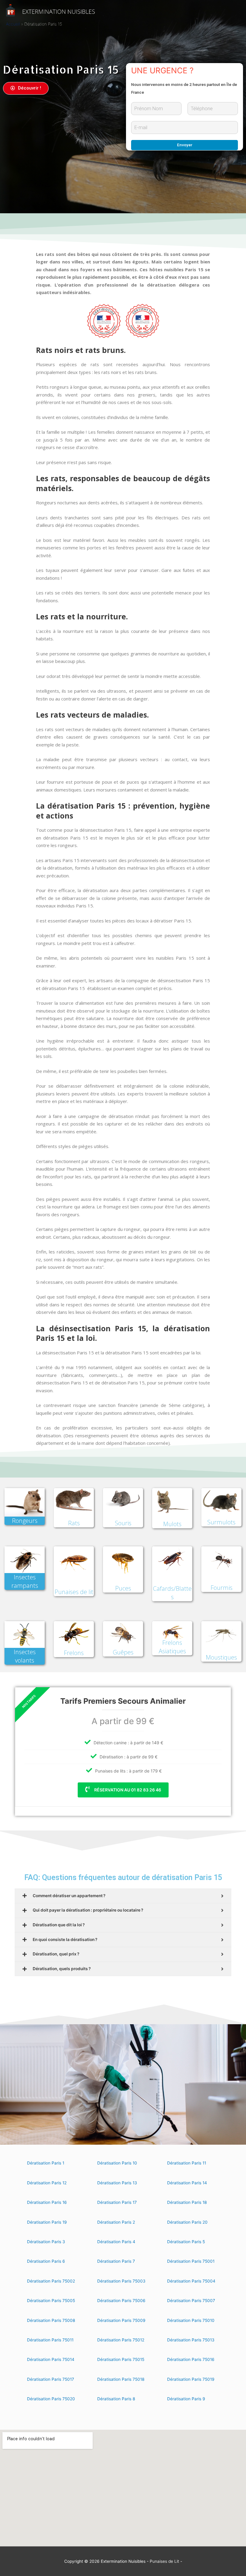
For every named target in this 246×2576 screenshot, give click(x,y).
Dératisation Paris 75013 (191, 2340)
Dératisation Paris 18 (187, 2202)
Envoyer (185, 145)
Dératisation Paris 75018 (121, 2379)
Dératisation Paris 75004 (191, 2281)
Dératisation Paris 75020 (51, 2399)
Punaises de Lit (164, 2561)
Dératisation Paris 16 (47, 2202)
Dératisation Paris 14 (187, 2183)
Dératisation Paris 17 (117, 2202)
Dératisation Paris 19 (47, 2222)
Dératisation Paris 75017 (51, 2379)
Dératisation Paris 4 (116, 2242)
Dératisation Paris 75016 (191, 2359)
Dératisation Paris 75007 (191, 2301)
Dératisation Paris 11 (187, 2163)
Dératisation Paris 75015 (121, 2359)
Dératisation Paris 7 (116, 2261)
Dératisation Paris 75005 (51, 2301)
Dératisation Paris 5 (186, 2242)
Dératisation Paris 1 (46, 2163)
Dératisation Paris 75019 (191, 2379)
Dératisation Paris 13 (117, 2183)
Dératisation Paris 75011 (50, 2340)
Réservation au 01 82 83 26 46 (127, 1790)
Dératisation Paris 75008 (51, 2320)
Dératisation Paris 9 (186, 2399)
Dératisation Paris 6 (46, 2261)
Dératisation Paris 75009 (121, 2320)
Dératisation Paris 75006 (121, 2301)
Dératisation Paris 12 (47, 2183)
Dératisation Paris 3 (46, 2242)
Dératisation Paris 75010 (191, 2320)
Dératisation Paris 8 (116, 2399)
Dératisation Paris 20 (187, 2222)
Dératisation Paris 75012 (121, 2340)
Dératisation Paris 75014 (51, 2359)
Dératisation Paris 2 (116, 2222)
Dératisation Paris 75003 (121, 2281)
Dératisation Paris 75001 (191, 2261)
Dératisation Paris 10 (117, 2163)
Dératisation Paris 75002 (51, 2281)
